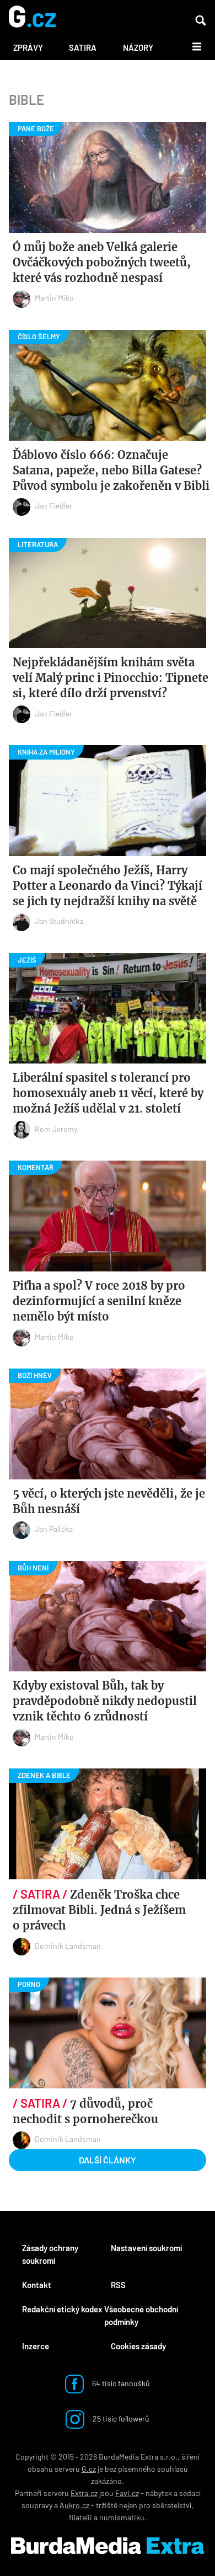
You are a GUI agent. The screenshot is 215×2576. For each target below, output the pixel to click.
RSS (118, 2285)
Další (190, 46)
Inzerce (36, 2346)
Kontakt (37, 2285)
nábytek (159, 2493)
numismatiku (122, 2517)
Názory (138, 47)
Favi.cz (127, 2493)
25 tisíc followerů (120, 2418)
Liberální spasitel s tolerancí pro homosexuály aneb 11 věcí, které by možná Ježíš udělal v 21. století (108, 1093)
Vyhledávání (201, 20)
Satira (83, 47)
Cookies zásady (138, 2346)
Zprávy (28, 47)
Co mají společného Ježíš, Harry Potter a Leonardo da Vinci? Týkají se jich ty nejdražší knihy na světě (108, 886)
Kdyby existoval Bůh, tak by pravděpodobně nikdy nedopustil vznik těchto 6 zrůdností (105, 1701)
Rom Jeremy (56, 1129)
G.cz (89, 2469)
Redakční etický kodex (62, 2309)
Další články (108, 2160)
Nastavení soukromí (146, 2248)
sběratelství (172, 2505)
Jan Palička (54, 1529)
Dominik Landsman (68, 1946)
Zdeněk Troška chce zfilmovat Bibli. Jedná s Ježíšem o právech (99, 1910)
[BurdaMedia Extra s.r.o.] (108, 2546)
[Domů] (32, 17)
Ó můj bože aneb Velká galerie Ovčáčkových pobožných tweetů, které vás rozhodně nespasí (102, 262)
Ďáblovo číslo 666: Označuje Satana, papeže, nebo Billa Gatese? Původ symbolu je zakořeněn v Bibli (111, 470)
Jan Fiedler (53, 506)
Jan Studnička (59, 921)
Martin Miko (54, 298)
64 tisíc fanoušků (120, 2383)
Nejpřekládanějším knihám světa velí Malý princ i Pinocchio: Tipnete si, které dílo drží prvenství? (111, 678)
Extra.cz (84, 2493)
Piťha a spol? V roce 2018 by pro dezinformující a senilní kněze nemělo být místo (99, 1301)
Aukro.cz (74, 2505)
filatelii (80, 2517)
